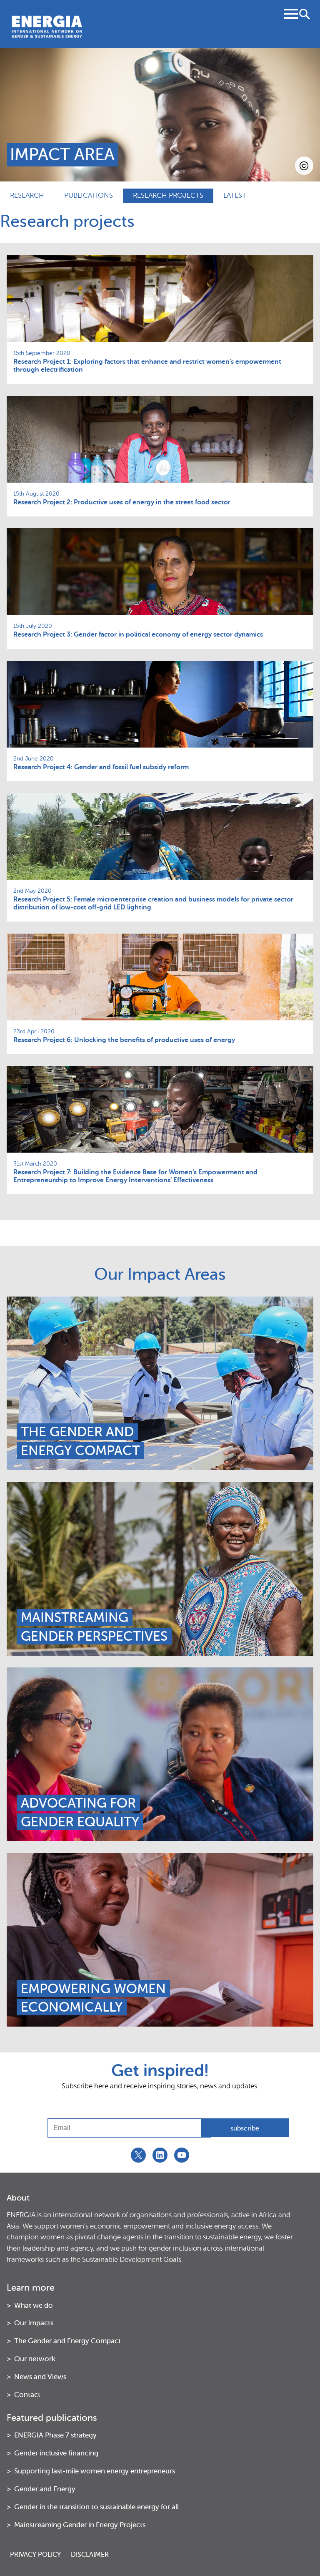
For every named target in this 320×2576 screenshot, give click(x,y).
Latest (235, 195)
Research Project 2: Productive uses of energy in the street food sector (122, 502)
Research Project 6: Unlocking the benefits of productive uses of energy (124, 1040)
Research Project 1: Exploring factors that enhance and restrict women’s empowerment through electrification (147, 366)
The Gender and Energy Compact (80, 1441)
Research (27, 195)
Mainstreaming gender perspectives (94, 1627)
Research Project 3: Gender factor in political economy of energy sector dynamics (138, 635)
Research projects (168, 195)
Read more (160, 1329)
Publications (89, 195)
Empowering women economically (93, 1998)
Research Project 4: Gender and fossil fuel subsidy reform (101, 767)
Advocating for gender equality (80, 1812)
